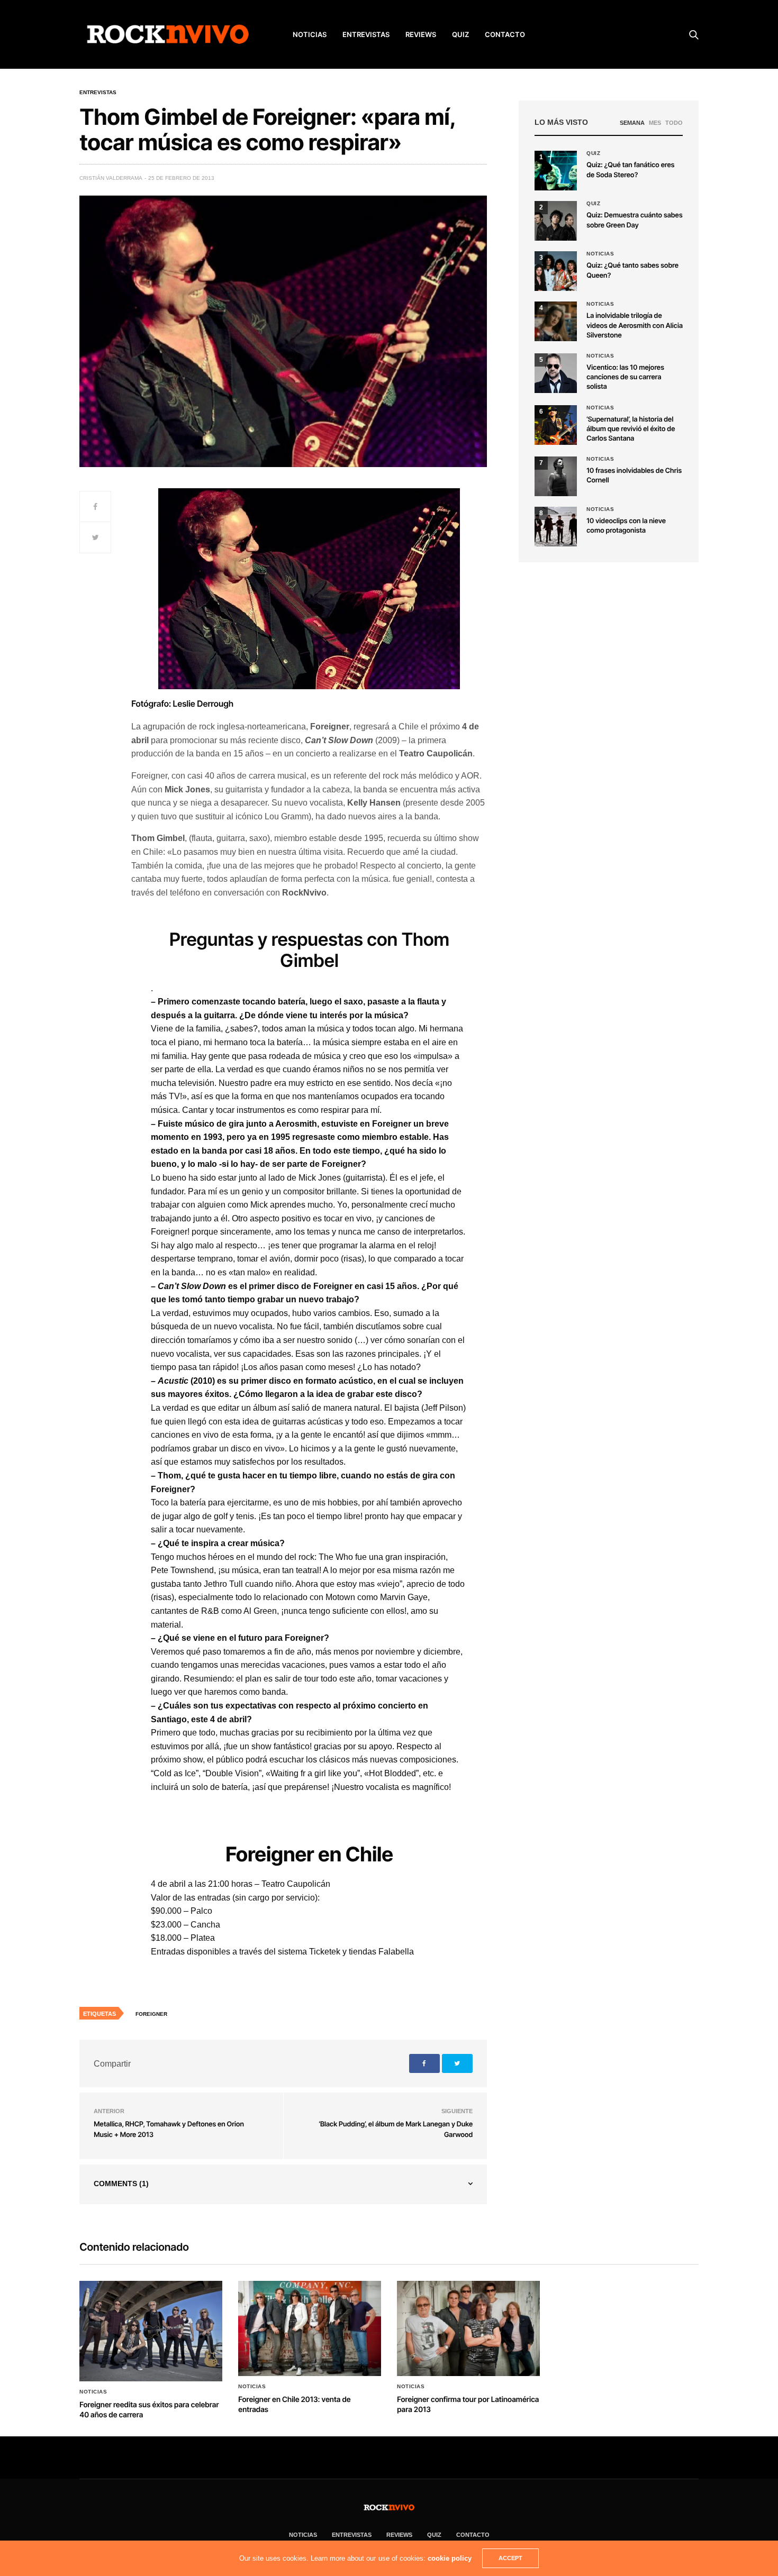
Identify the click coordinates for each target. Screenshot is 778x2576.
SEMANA (632, 123)
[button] (556, 221)
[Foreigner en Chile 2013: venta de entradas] (310, 2328)
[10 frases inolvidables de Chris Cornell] (556, 476)
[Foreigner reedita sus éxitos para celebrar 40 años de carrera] (151, 2331)
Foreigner (151, 2014)
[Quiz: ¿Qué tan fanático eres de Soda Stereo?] (556, 171)
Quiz (460, 34)
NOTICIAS (310, 34)
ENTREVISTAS (366, 34)
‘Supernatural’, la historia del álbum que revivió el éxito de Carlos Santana (631, 429)
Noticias (600, 254)
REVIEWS (421, 34)
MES (655, 123)
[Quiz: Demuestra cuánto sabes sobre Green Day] (556, 221)
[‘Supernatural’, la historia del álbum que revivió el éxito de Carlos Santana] (556, 425)
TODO (674, 123)
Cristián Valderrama (111, 178)
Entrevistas (98, 93)
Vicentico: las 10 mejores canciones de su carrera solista (625, 377)
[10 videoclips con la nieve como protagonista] (556, 527)
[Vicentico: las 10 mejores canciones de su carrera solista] (556, 373)
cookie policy (450, 2558)
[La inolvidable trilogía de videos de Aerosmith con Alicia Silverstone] (556, 321)
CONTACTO (505, 34)
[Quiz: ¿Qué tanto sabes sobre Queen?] (556, 271)
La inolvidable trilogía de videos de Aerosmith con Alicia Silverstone (635, 325)
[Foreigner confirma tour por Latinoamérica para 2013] (468, 2328)
